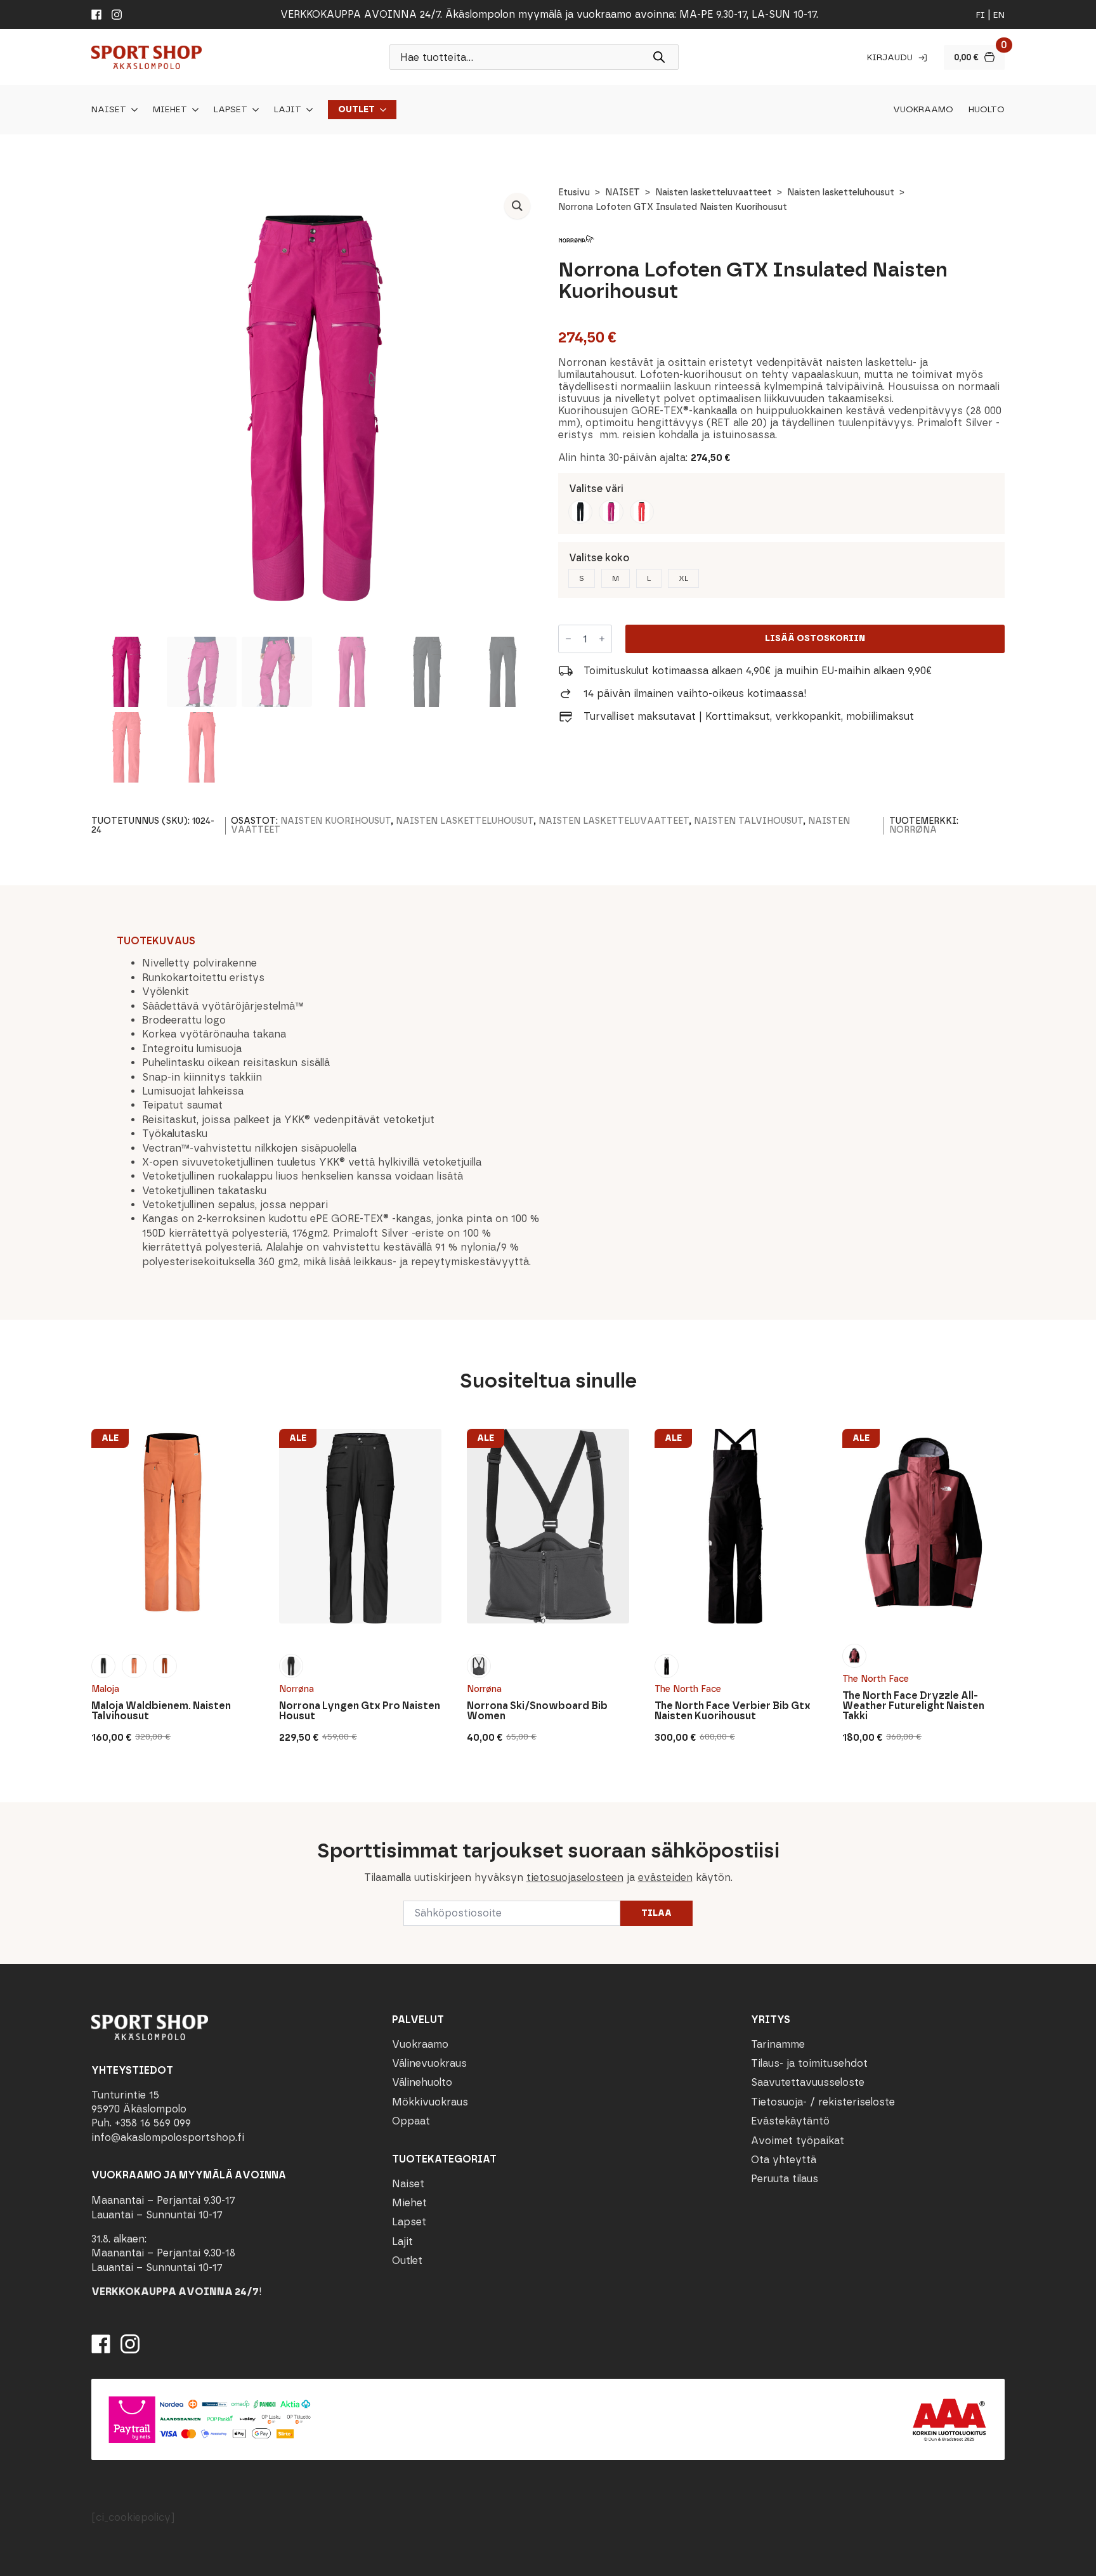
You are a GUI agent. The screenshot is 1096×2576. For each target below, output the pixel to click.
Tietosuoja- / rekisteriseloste (823, 2102)
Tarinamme (778, 2044)
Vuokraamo (923, 110)
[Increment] (602, 639)
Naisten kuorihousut (336, 821)
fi (981, 15)
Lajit (288, 110)
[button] (517, 206)
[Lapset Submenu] (253, 110)
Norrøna (913, 830)
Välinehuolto (422, 2082)
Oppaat (411, 2121)
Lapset (231, 110)
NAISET (623, 192)
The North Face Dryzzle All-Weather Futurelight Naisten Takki (913, 1706)
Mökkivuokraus (430, 2102)
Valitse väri (596, 489)
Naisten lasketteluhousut (841, 192)
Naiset (109, 110)
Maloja (105, 1689)
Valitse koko (599, 558)
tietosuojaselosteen (575, 1877)
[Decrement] (568, 639)
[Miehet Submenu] (193, 110)
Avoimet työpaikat (798, 2141)
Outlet (356, 110)
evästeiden (665, 1877)
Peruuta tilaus (785, 2179)
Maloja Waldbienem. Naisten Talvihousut (161, 1711)
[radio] (580, 512)
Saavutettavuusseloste (808, 2082)
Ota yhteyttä (784, 2160)
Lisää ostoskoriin (815, 638)
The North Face (688, 1689)
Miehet (170, 110)
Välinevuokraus (429, 2063)
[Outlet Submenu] (381, 110)
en (999, 15)
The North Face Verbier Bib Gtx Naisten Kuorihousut (733, 1711)
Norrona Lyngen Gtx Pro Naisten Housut (360, 1711)
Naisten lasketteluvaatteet (714, 192)
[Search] (659, 57)
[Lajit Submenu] (307, 110)
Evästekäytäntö (790, 2121)
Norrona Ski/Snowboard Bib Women (537, 1711)
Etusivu (574, 192)
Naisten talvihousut (748, 821)
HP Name (90, 1812)
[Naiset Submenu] (132, 110)
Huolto (987, 110)
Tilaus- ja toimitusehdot (809, 2063)
